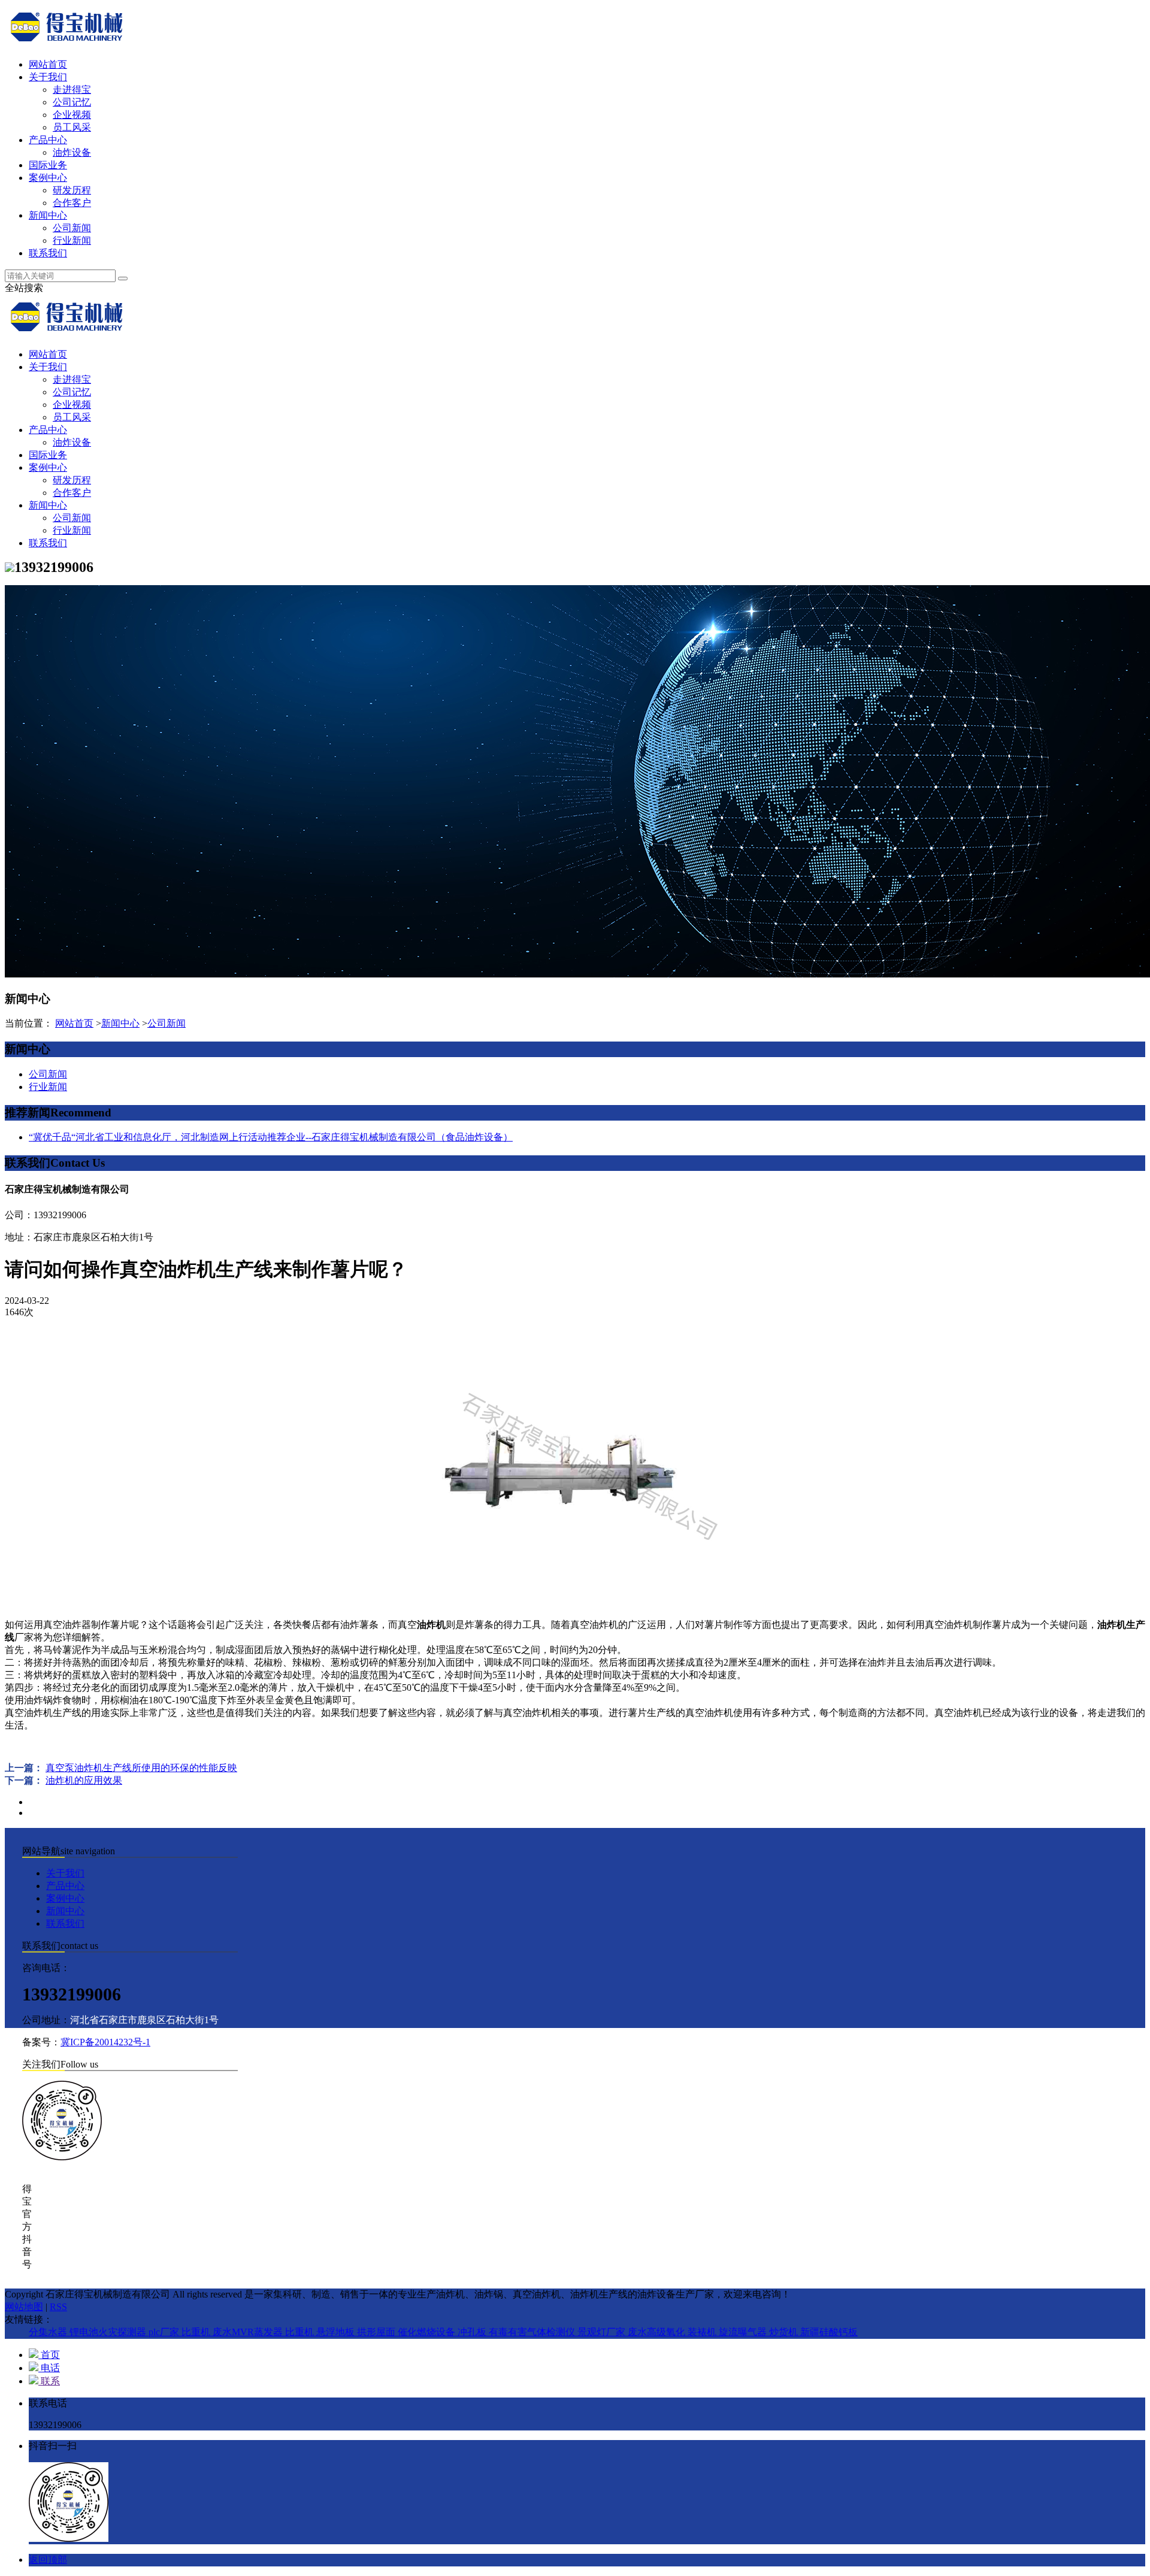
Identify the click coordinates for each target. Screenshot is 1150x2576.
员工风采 (72, 127)
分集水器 (49, 2332)
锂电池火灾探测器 (109, 2332)
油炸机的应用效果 (84, 1780)
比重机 (197, 2332)
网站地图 (24, 2307)
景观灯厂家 (603, 2332)
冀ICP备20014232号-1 (105, 2042)
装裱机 (703, 2332)
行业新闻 (72, 240)
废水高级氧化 (658, 2332)
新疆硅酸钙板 (829, 2332)
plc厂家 (165, 2332)
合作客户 (72, 203)
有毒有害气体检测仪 (533, 2332)
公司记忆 (72, 102)
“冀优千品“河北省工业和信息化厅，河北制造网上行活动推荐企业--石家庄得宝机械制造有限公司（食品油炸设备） (271, 1137)
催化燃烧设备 (428, 2332)
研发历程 (72, 190)
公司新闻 (72, 228)
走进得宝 (72, 90)
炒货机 (785, 2332)
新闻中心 (48, 215)
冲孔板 (473, 2332)
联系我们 (48, 253)
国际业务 (48, 165)
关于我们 (48, 77)
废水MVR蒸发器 (249, 2332)
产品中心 (48, 140)
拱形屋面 (377, 2332)
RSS (58, 2307)
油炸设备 (72, 152)
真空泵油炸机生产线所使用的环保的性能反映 (141, 1768)
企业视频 (72, 115)
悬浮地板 (337, 2332)
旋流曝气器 (744, 2332)
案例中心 (48, 178)
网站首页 (48, 64)
